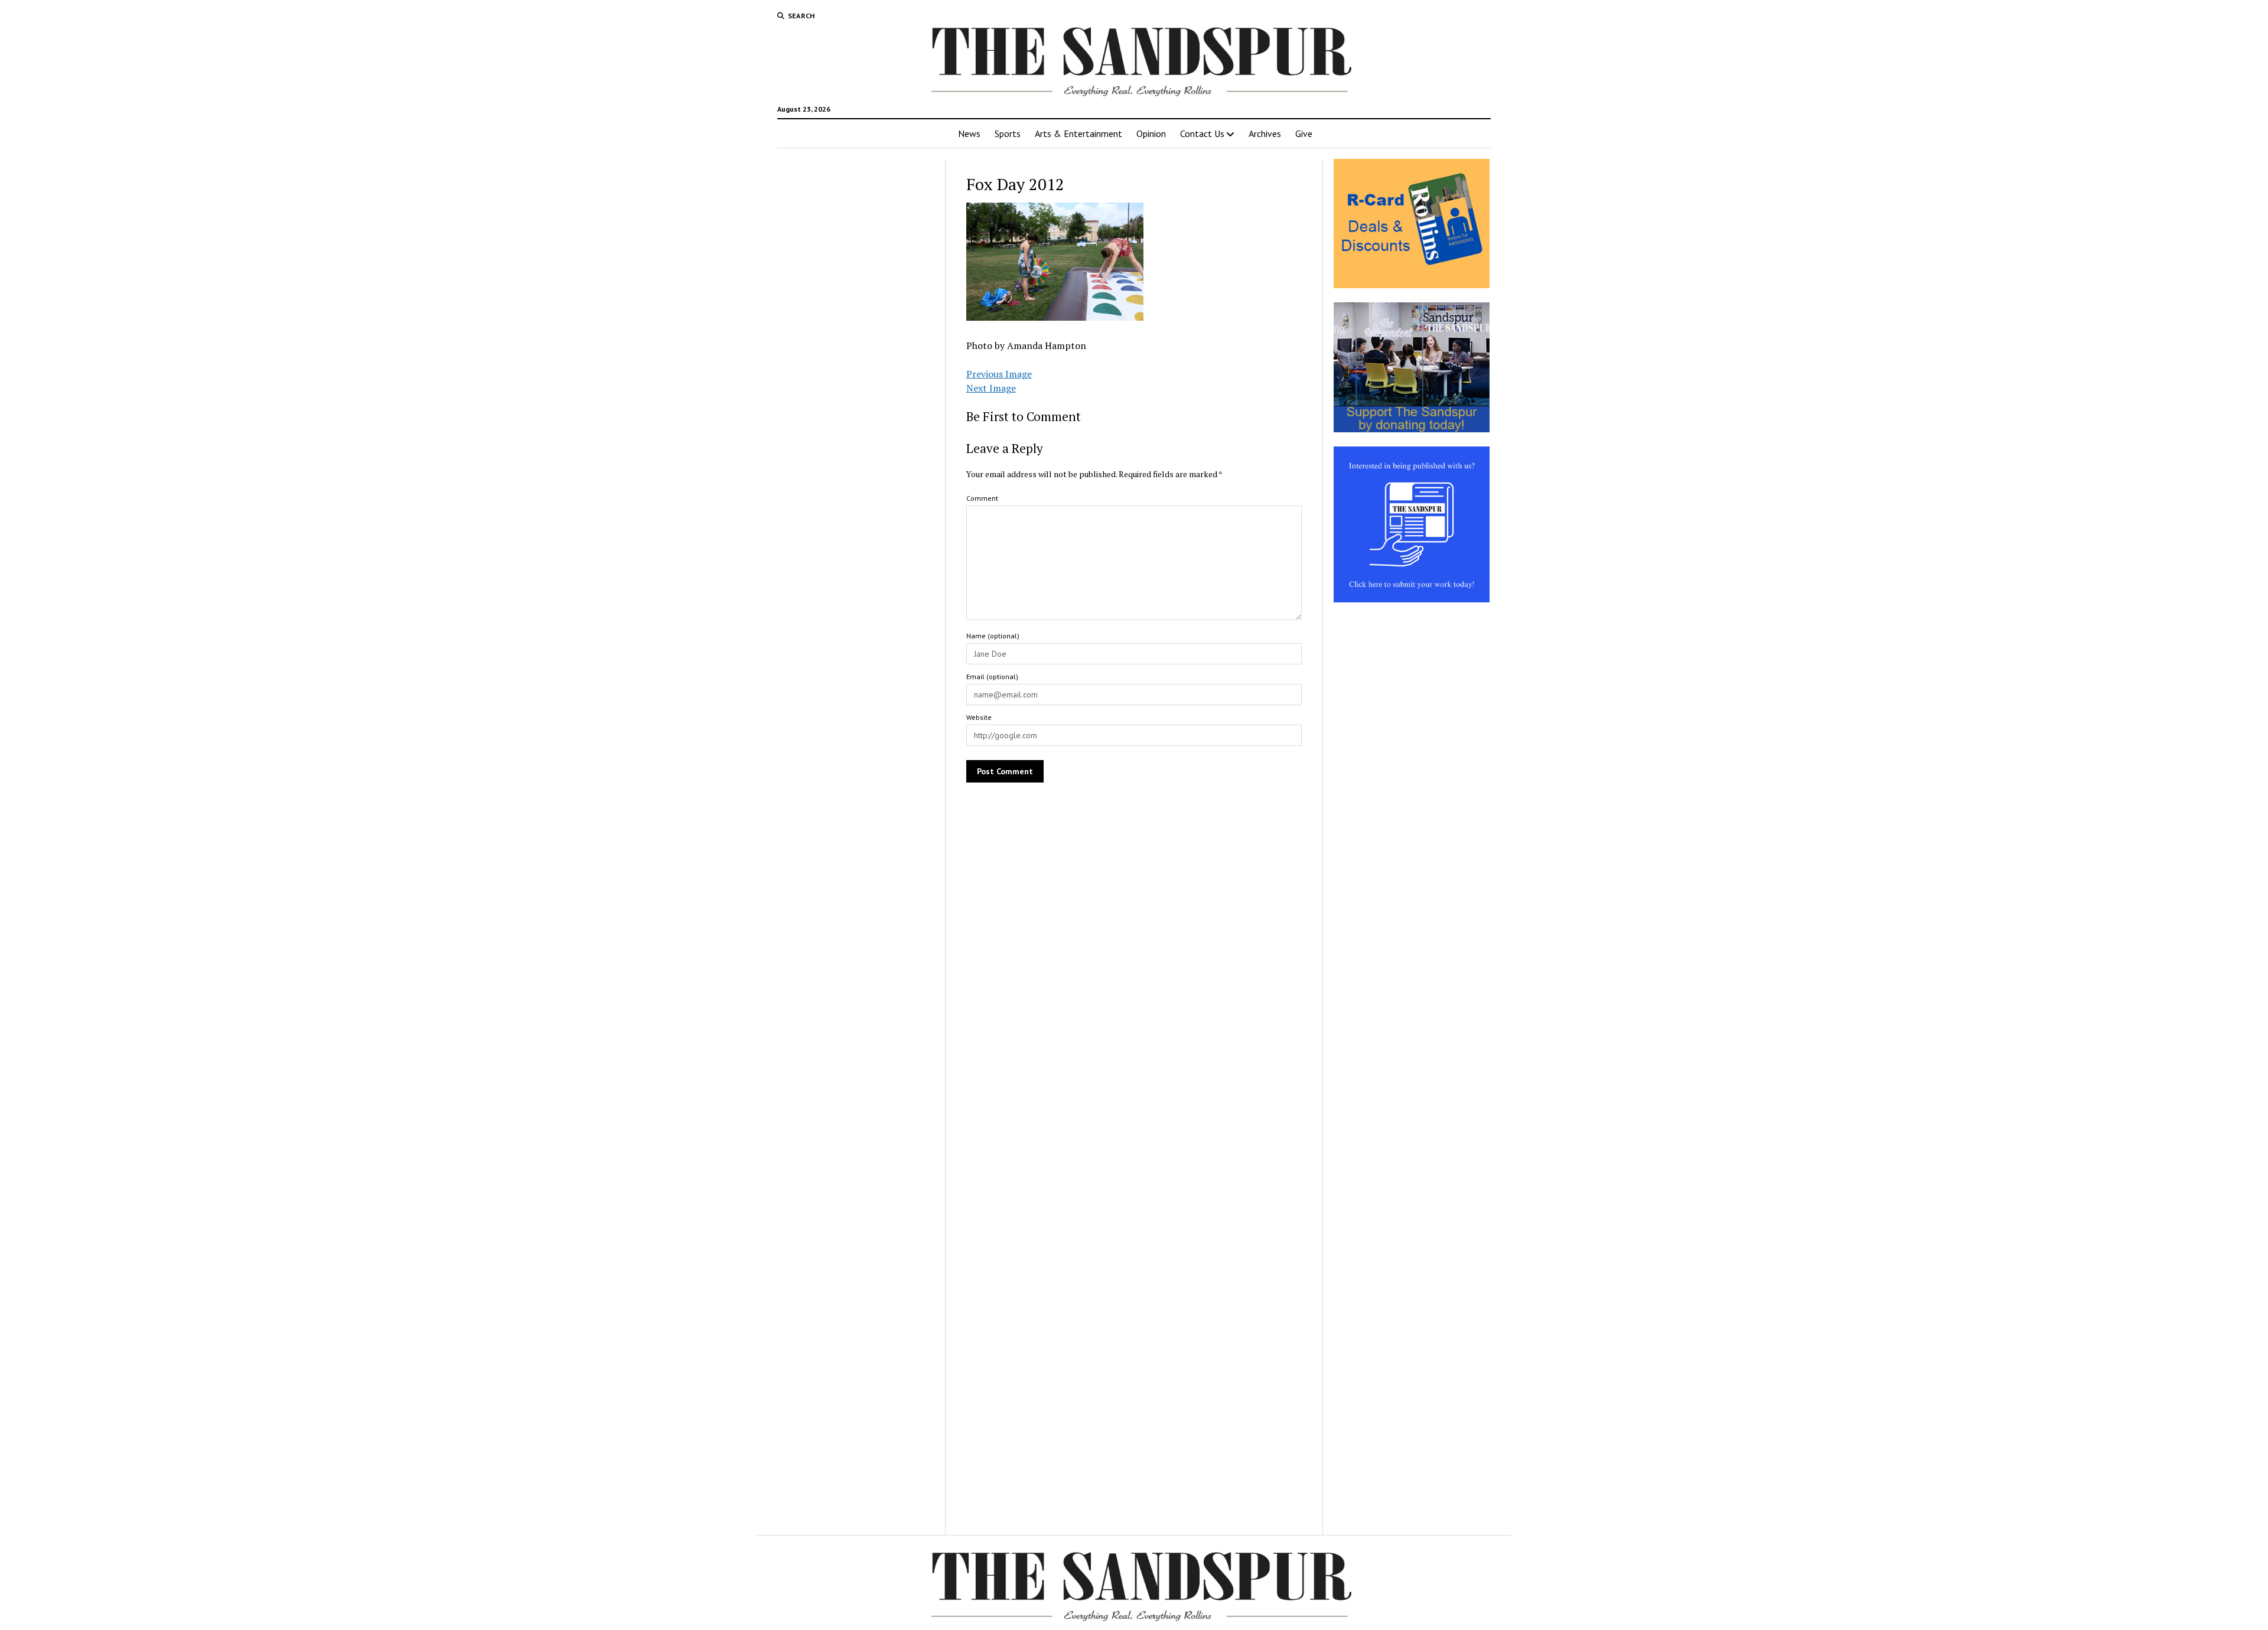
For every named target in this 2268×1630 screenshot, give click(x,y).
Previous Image (999, 374)
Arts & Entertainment (1078, 133)
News (969, 133)
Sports (1008, 133)
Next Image (991, 388)
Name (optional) (993, 636)
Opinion (1151, 133)
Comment (982, 498)
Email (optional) (992, 677)
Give (1304, 133)
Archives (1265, 133)
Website (979, 717)
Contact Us (1202, 133)
